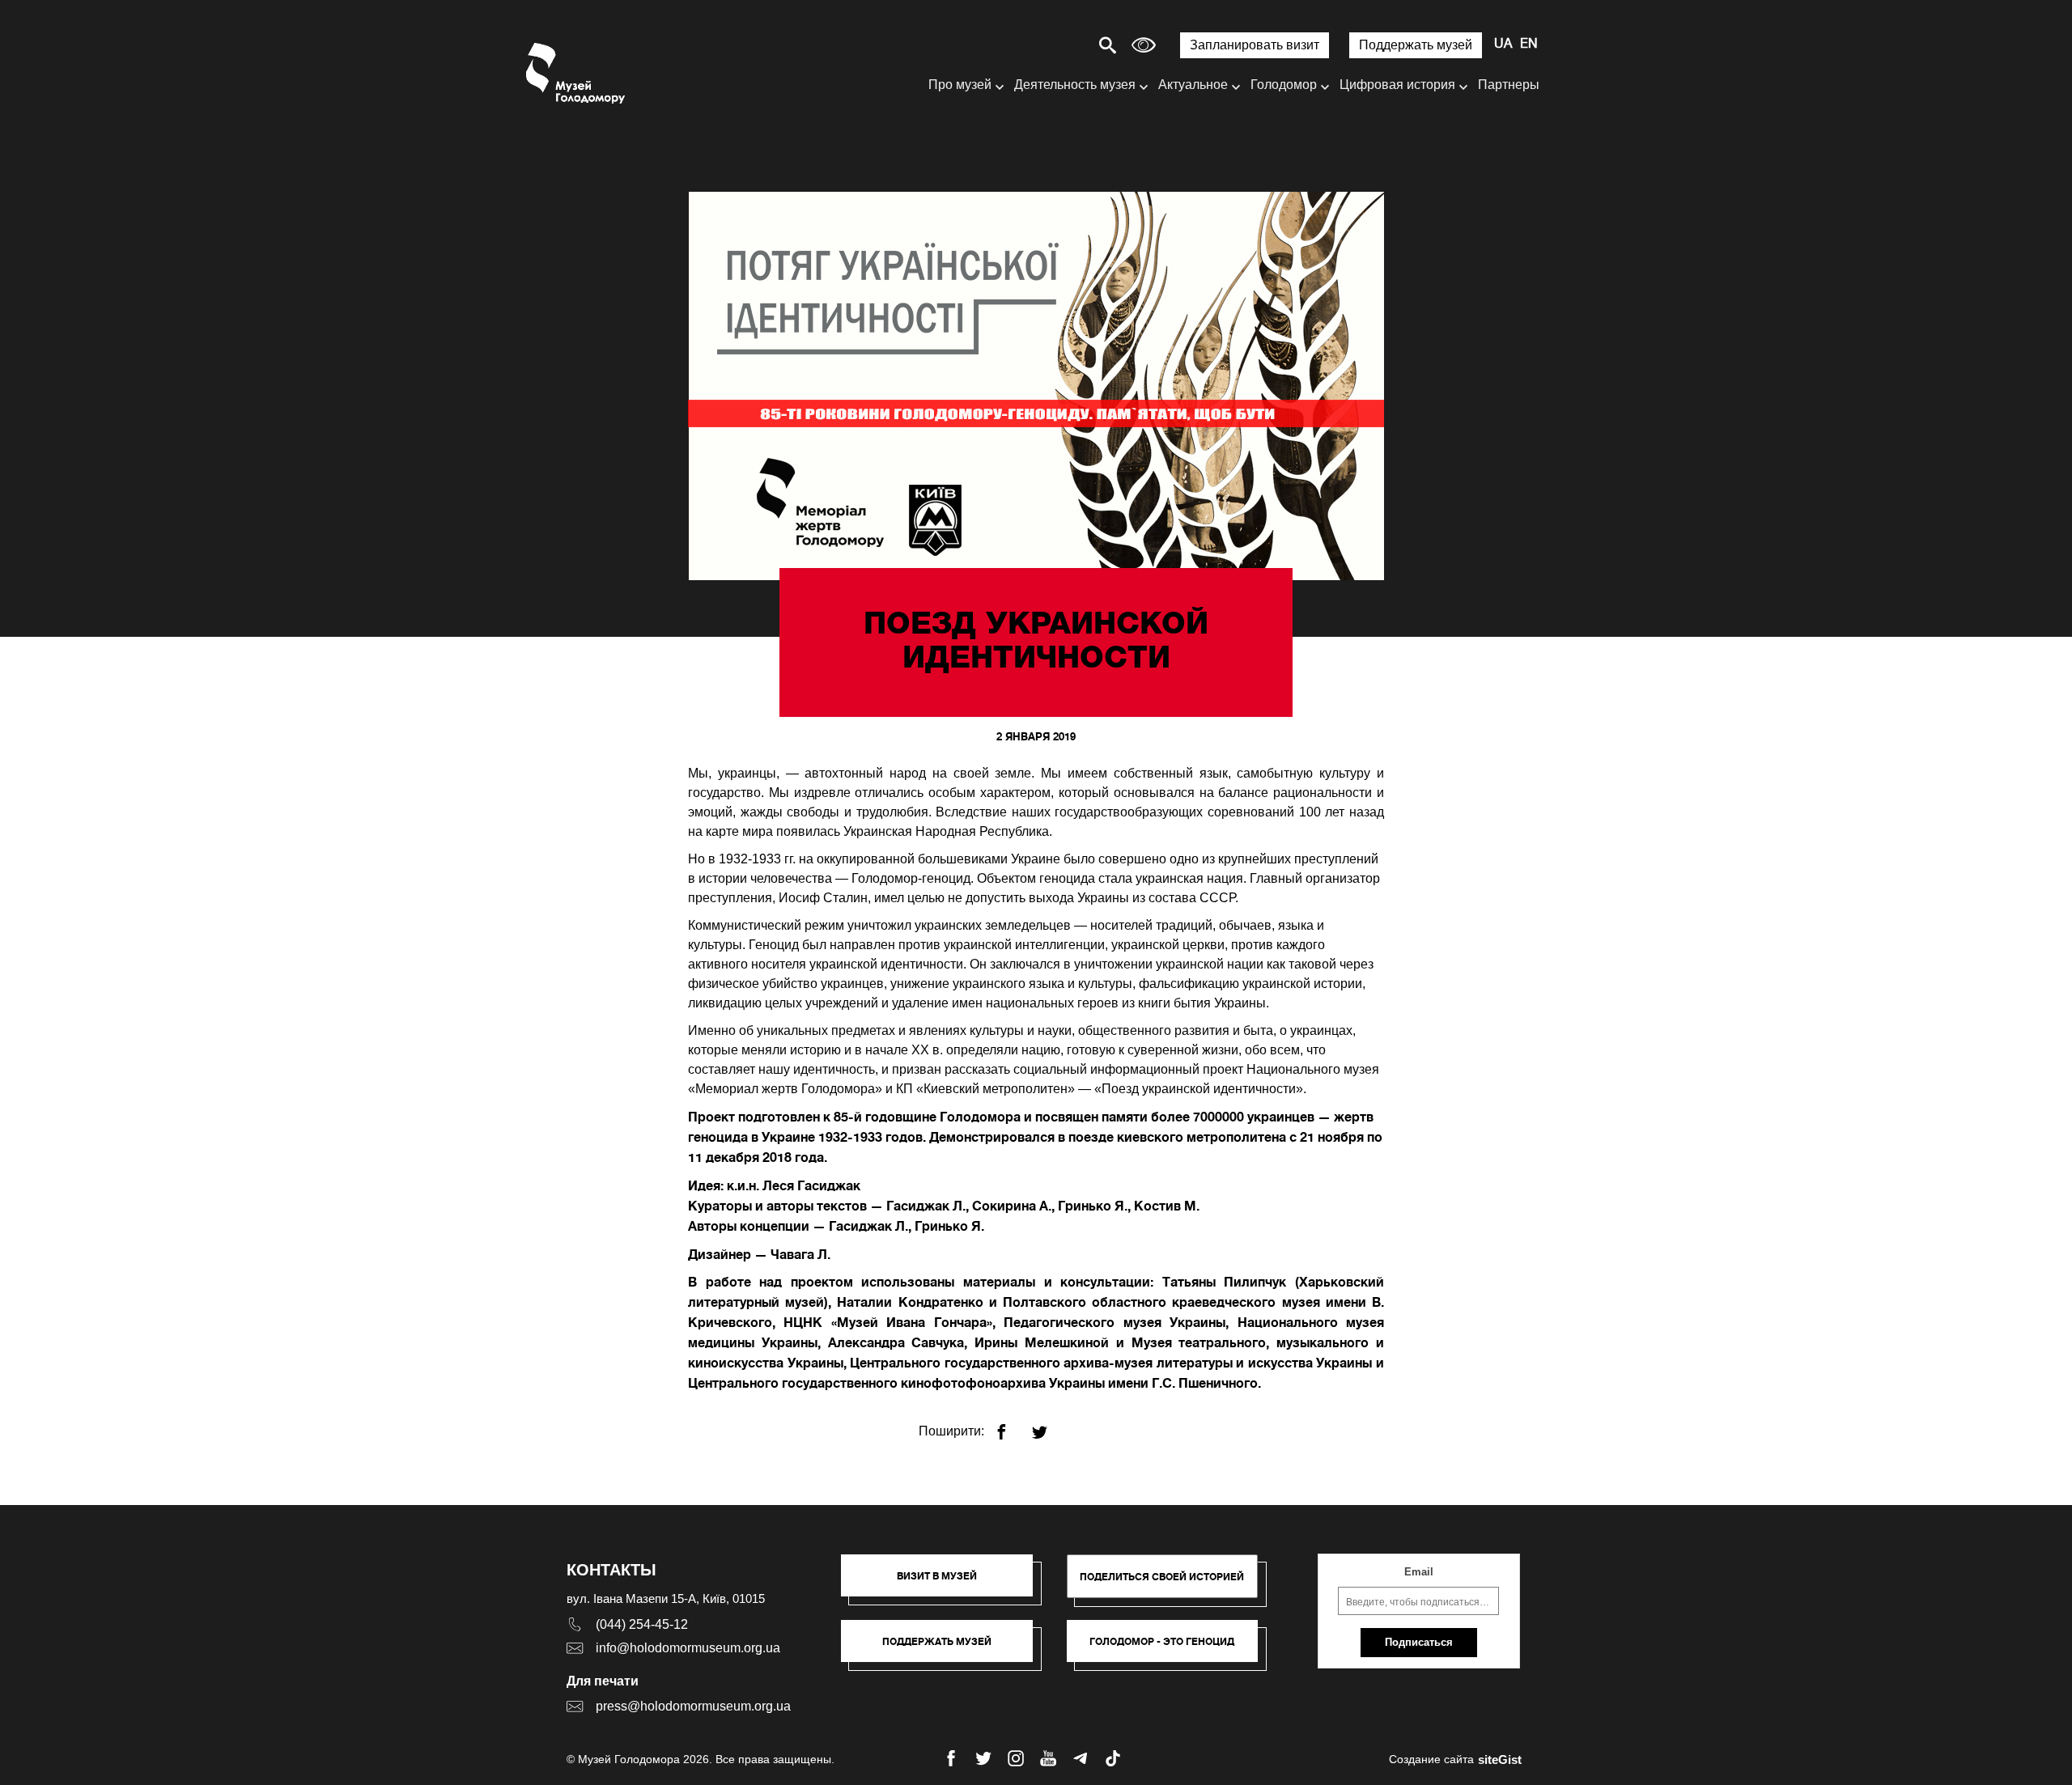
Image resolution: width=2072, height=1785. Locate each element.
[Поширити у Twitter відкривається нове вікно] (1049, 1425)
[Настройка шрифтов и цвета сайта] (1144, 45)
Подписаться (1419, 1642)
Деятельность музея (1075, 85)
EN (1529, 45)
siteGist (1500, 1760)
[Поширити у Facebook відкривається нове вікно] (1011, 1425)
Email (1419, 1572)
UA (1503, 45)
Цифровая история (1397, 85)
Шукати (1051, 45)
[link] (945, 1649)
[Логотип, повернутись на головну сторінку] (577, 73)
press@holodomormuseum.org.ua (693, 1706)
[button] (945, 1584)
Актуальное (1193, 85)
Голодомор (1284, 85)
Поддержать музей (1416, 45)
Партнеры (1509, 85)
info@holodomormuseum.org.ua (688, 1648)
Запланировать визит (1255, 45)
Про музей (960, 85)
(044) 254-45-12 (642, 1624)
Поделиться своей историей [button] (1162, 1577)
